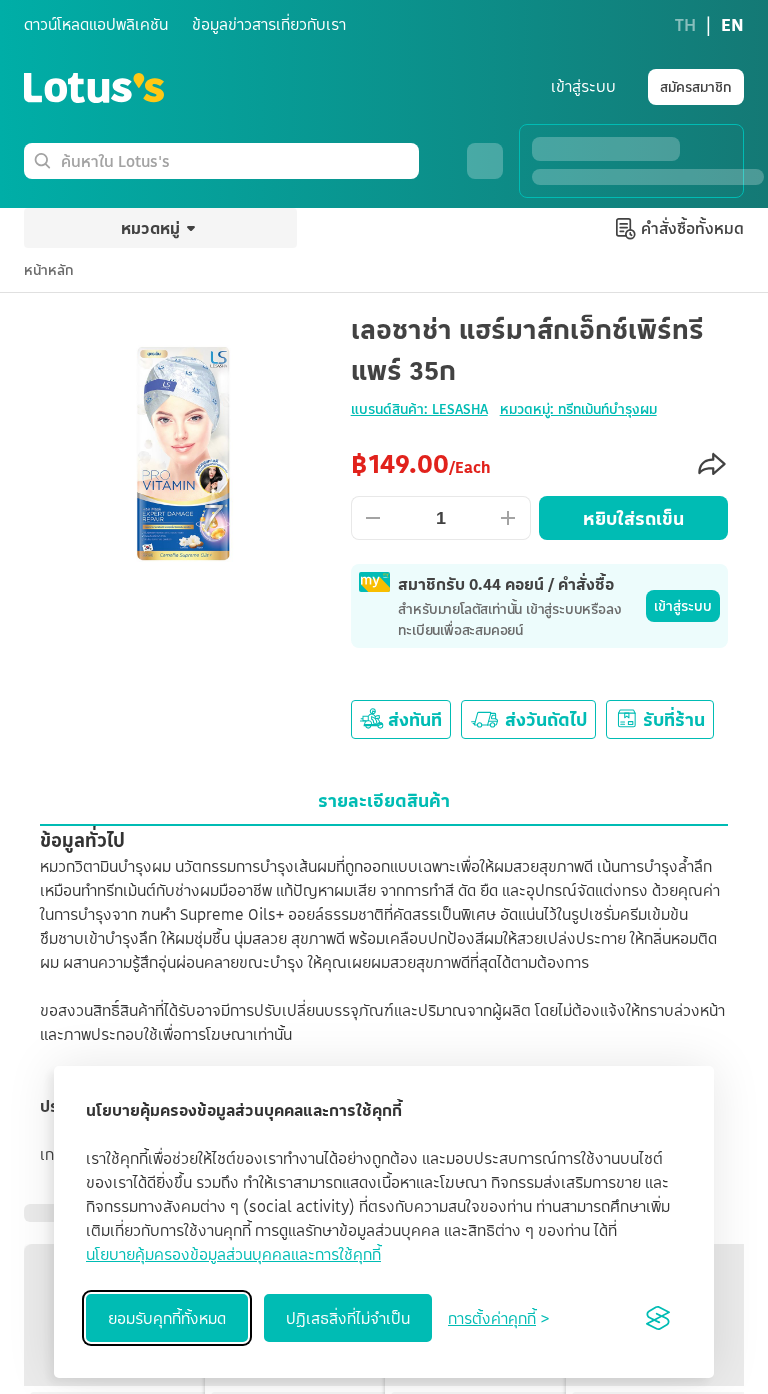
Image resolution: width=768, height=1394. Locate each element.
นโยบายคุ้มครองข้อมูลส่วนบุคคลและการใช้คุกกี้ (233, 1254)
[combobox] (236, 161)
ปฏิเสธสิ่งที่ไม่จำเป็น (348, 1318)
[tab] (384, 800)
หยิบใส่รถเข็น (633, 518)
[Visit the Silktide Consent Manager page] (658, 1318)
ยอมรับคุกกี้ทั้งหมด (167, 1318)
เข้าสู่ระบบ (683, 605)
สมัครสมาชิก (696, 86)
